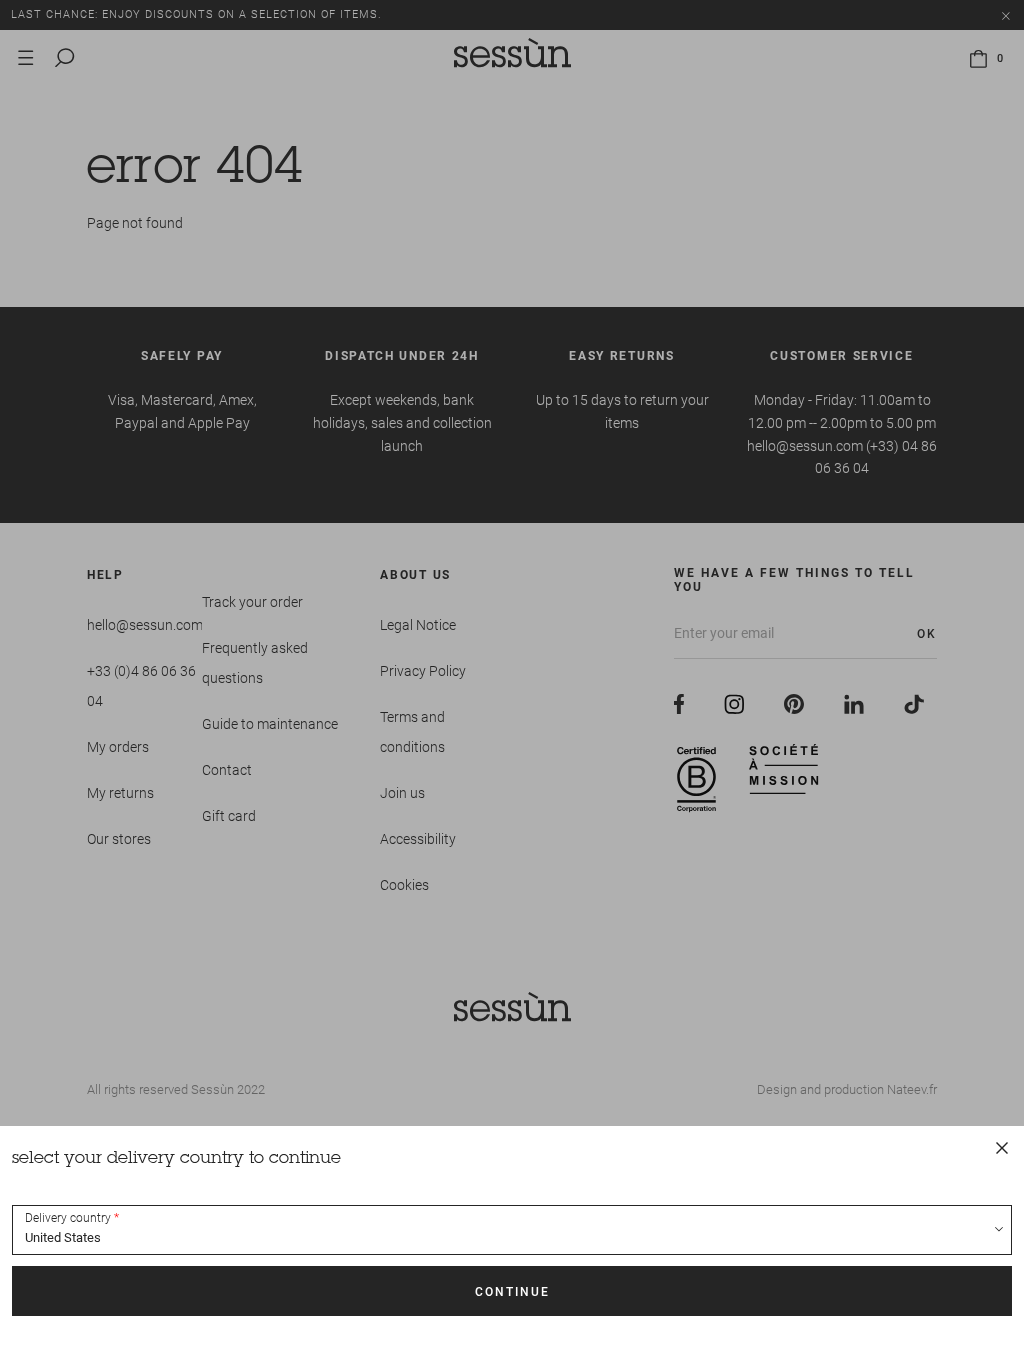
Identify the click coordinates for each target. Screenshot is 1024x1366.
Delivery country (68, 1218)
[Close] (1002, 1148)
